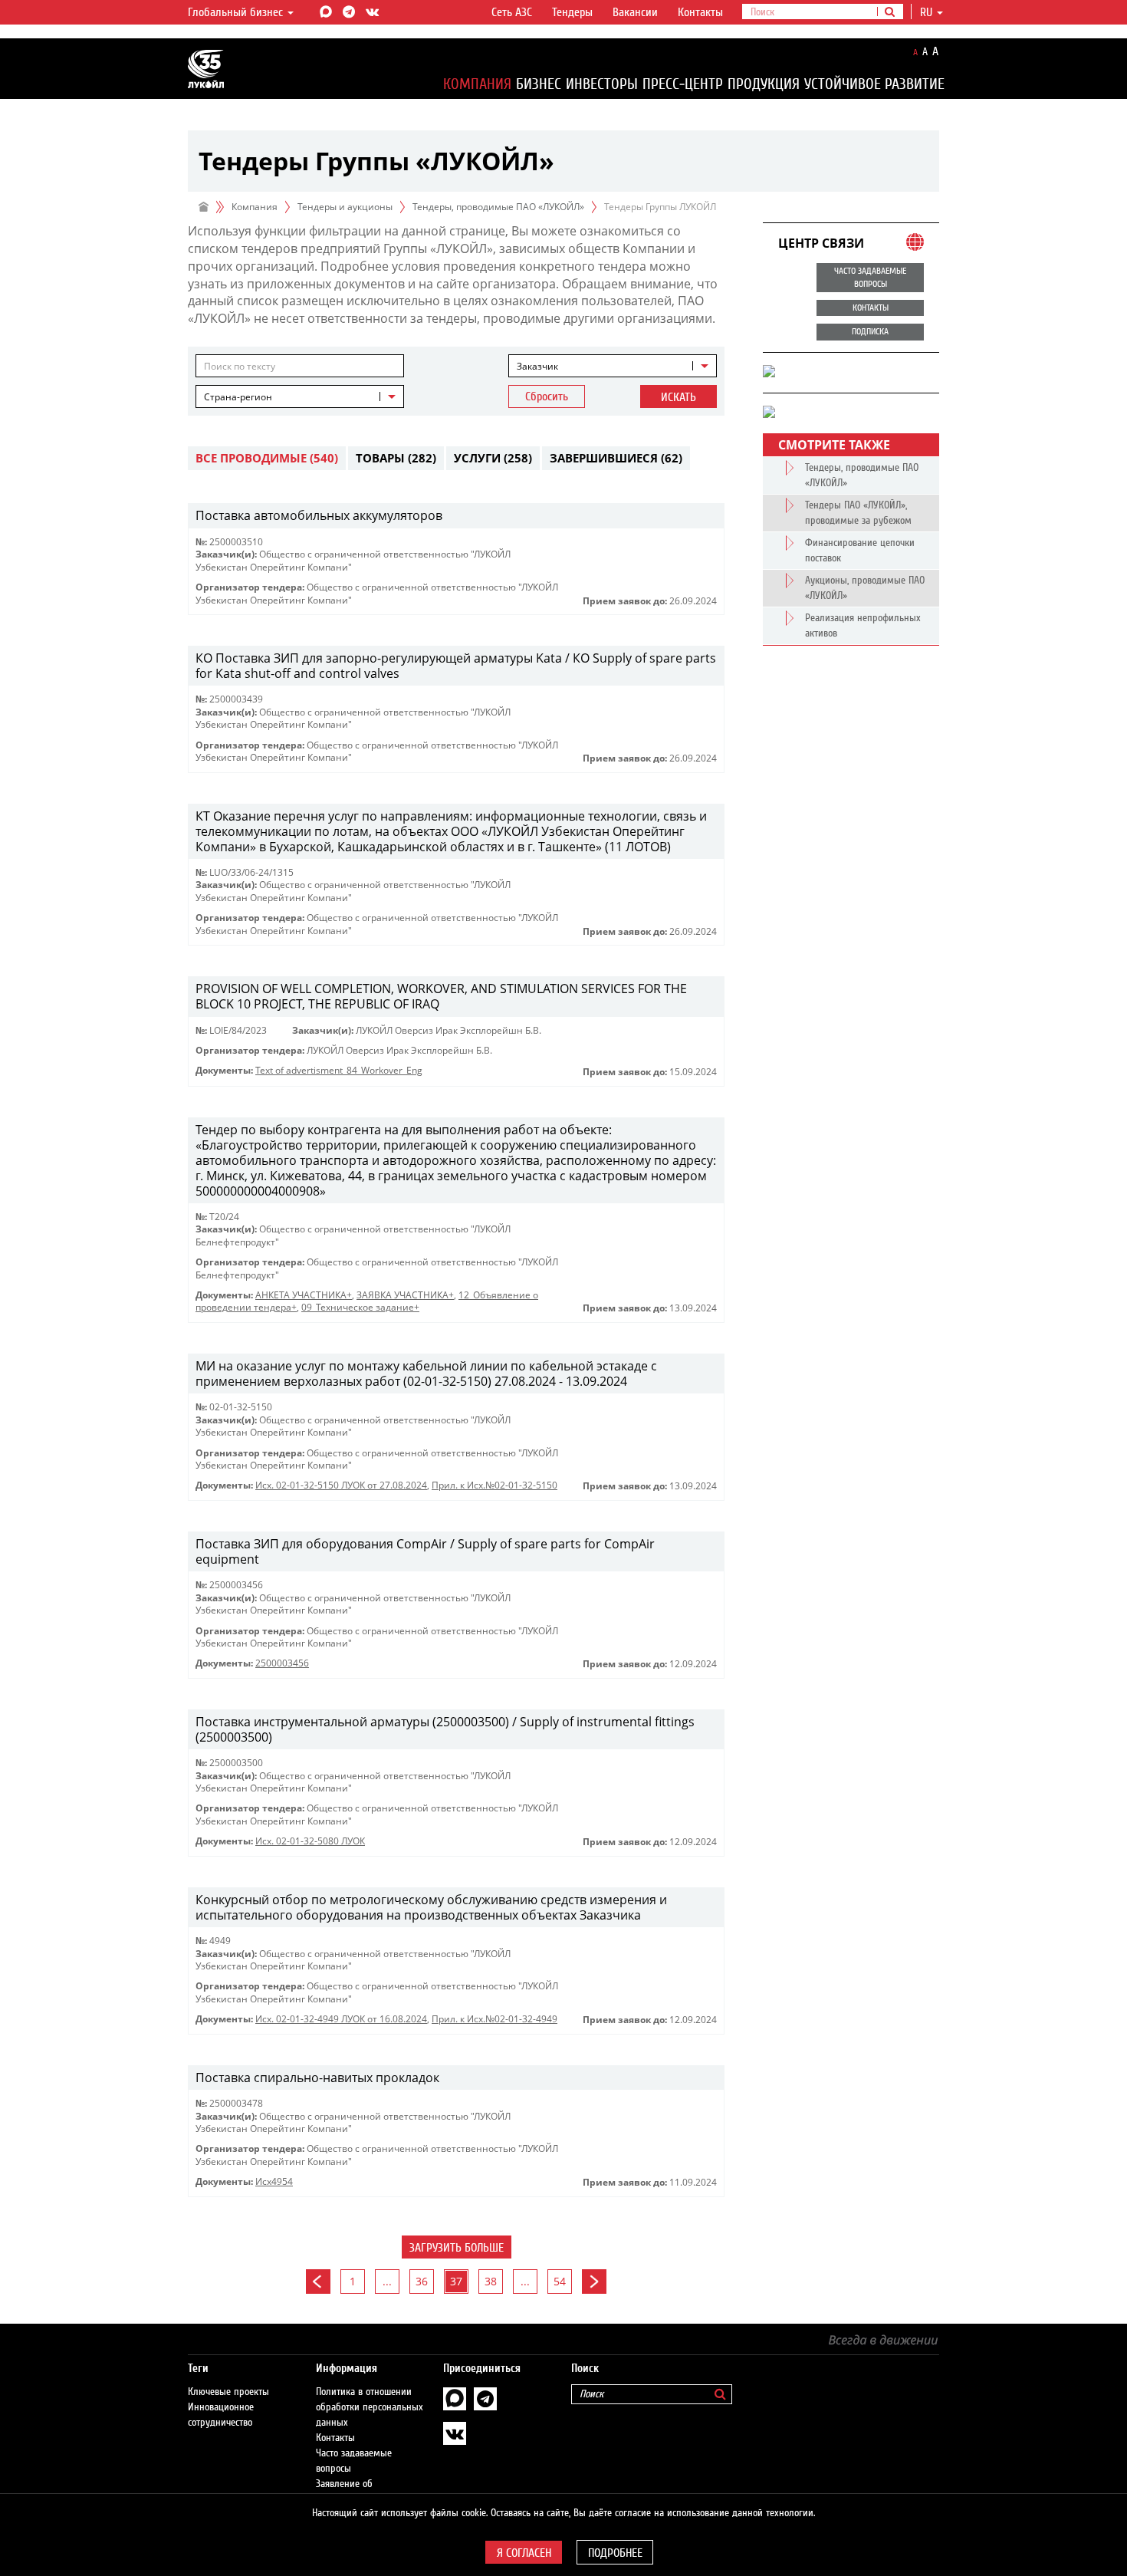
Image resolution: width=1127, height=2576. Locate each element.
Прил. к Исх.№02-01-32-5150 (495, 1485)
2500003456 (282, 1663)
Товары (396, 458)
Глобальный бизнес (237, 12)
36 (422, 2281)
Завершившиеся (616, 458)
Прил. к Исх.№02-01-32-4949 (495, 2019)
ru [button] (928, 12)
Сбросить (547, 396)
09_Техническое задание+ (360, 1307)
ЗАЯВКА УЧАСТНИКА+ (405, 1295)
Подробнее (615, 2553)
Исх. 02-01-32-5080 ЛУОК (310, 1841)
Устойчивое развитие (874, 84)
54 (560, 2281)
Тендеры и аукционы (345, 207)
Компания (477, 84)
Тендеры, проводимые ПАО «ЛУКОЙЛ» (498, 207)
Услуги (493, 458)
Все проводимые (267, 458)
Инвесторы (602, 84)
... (387, 2281)
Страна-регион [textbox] (238, 397)
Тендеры (572, 12)
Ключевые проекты (228, 2392)
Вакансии (635, 12)
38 (491, 2281)
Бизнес (539, 84)
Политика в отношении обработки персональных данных (370, 2407)
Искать (678, 397)
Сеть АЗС (512, 12)
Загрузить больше (457, 2248)
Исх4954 (274, 2181)
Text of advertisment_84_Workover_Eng (339, 1070)
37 (456, 2281)
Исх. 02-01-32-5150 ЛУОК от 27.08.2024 (341, 1485)
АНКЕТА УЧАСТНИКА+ (304, 1295)
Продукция (764, 84)
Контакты (700, 12)
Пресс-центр (683, 84)
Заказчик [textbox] (537, 366)
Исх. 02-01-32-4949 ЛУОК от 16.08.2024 (341, 2019)
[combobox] (613, 366)
